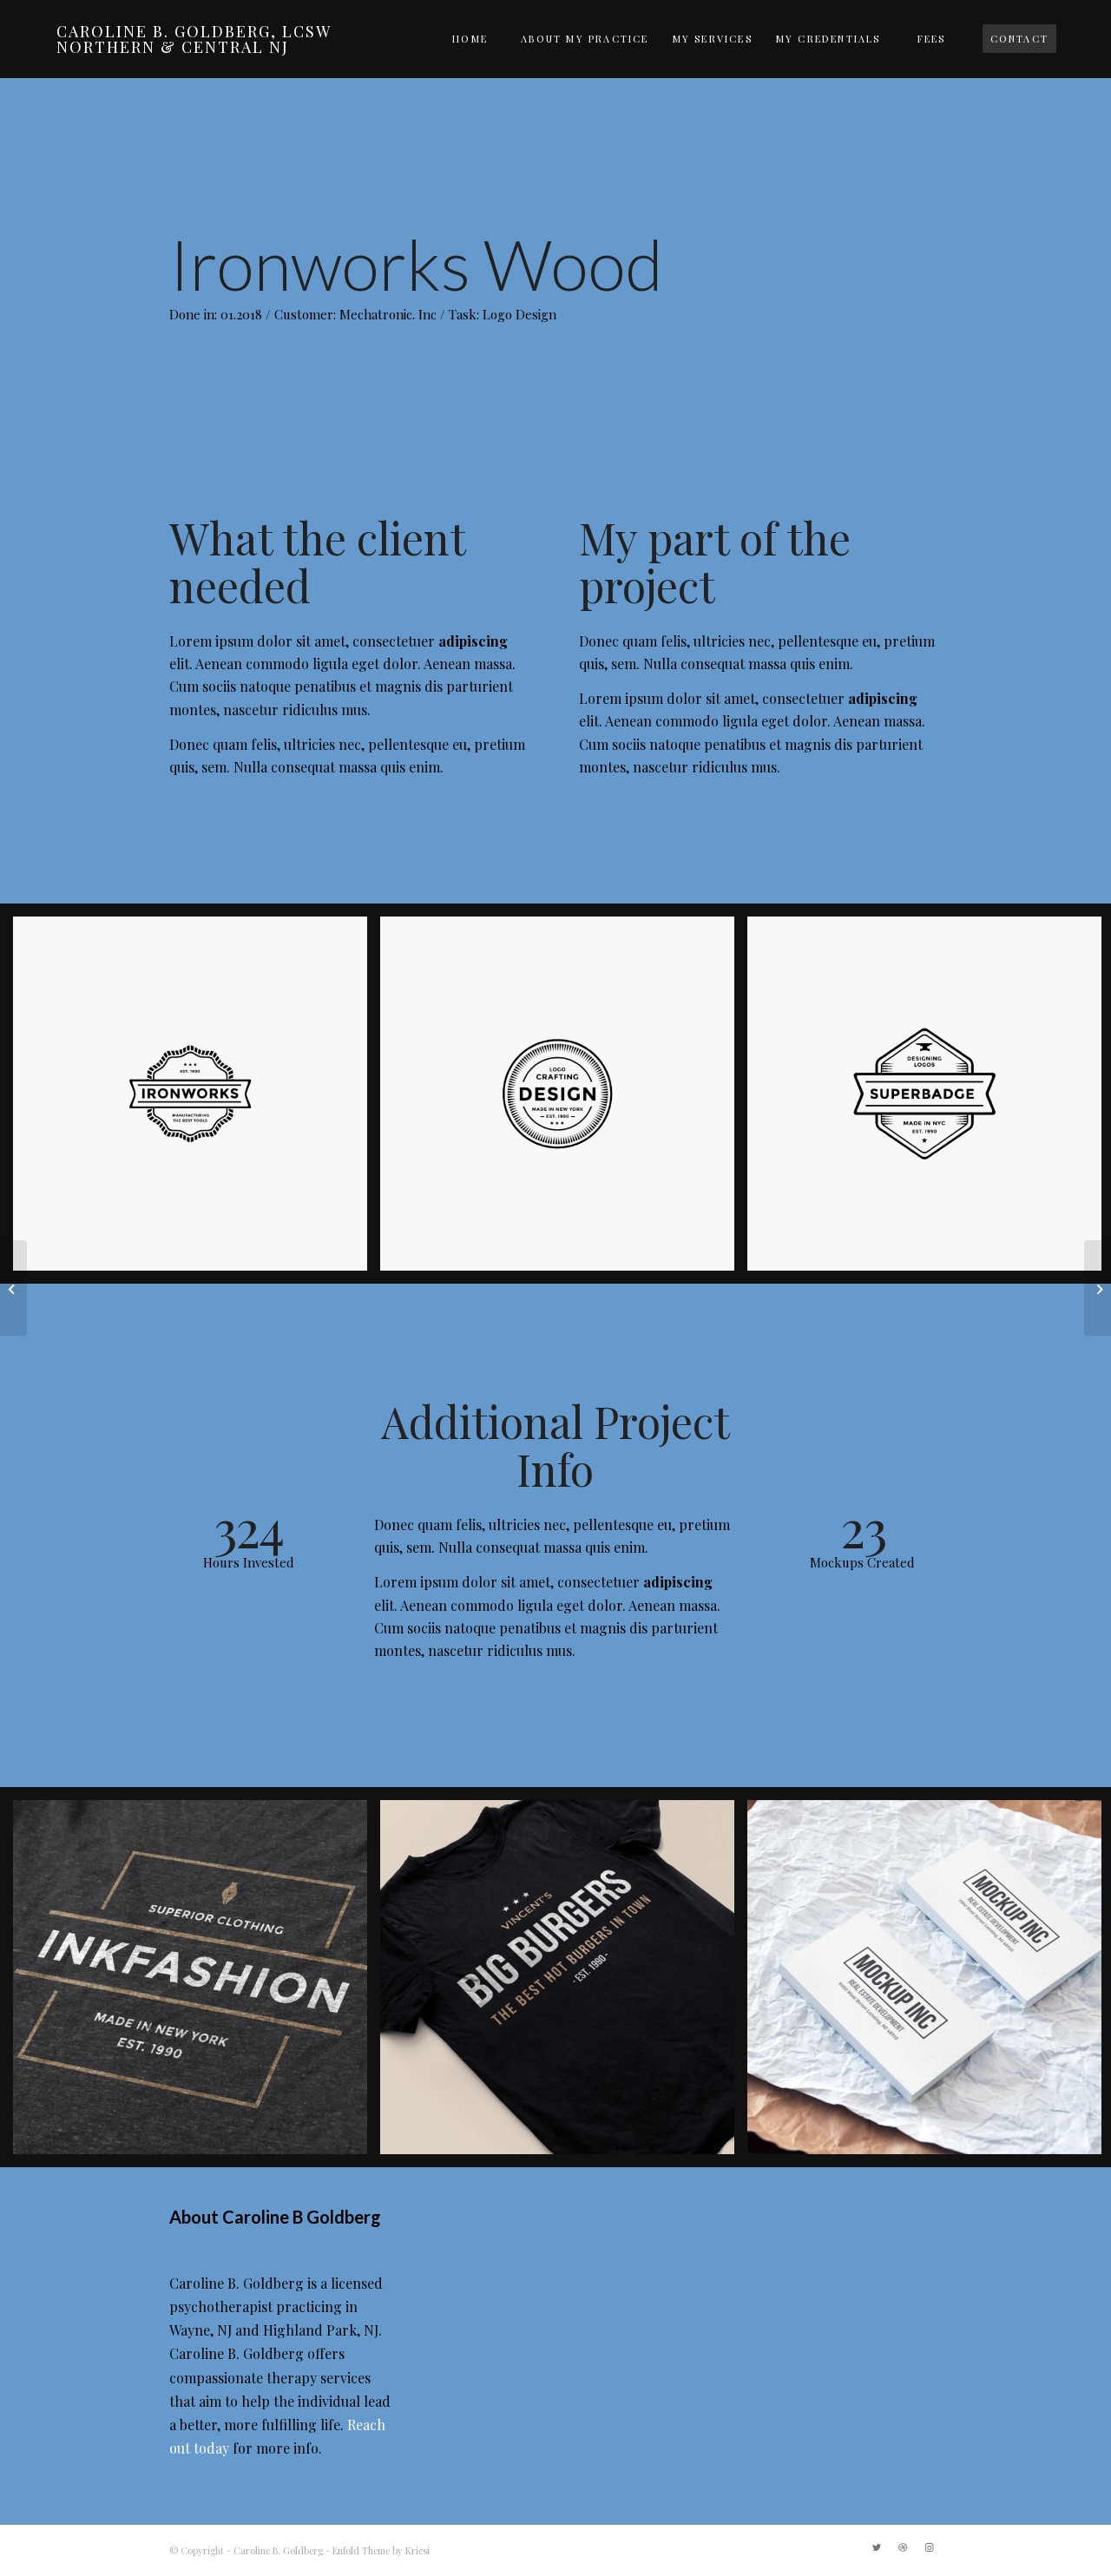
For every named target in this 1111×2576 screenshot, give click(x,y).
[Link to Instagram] (929, 2547)
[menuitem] (470, 39)
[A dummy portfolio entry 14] (13, 1288)
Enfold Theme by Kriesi (381, 2550)
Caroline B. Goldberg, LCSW (194, 39)
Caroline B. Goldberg (278, 2550)
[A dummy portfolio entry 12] (1098, 1288)
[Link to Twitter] (877, 2547)
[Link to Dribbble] (903, 2547)
